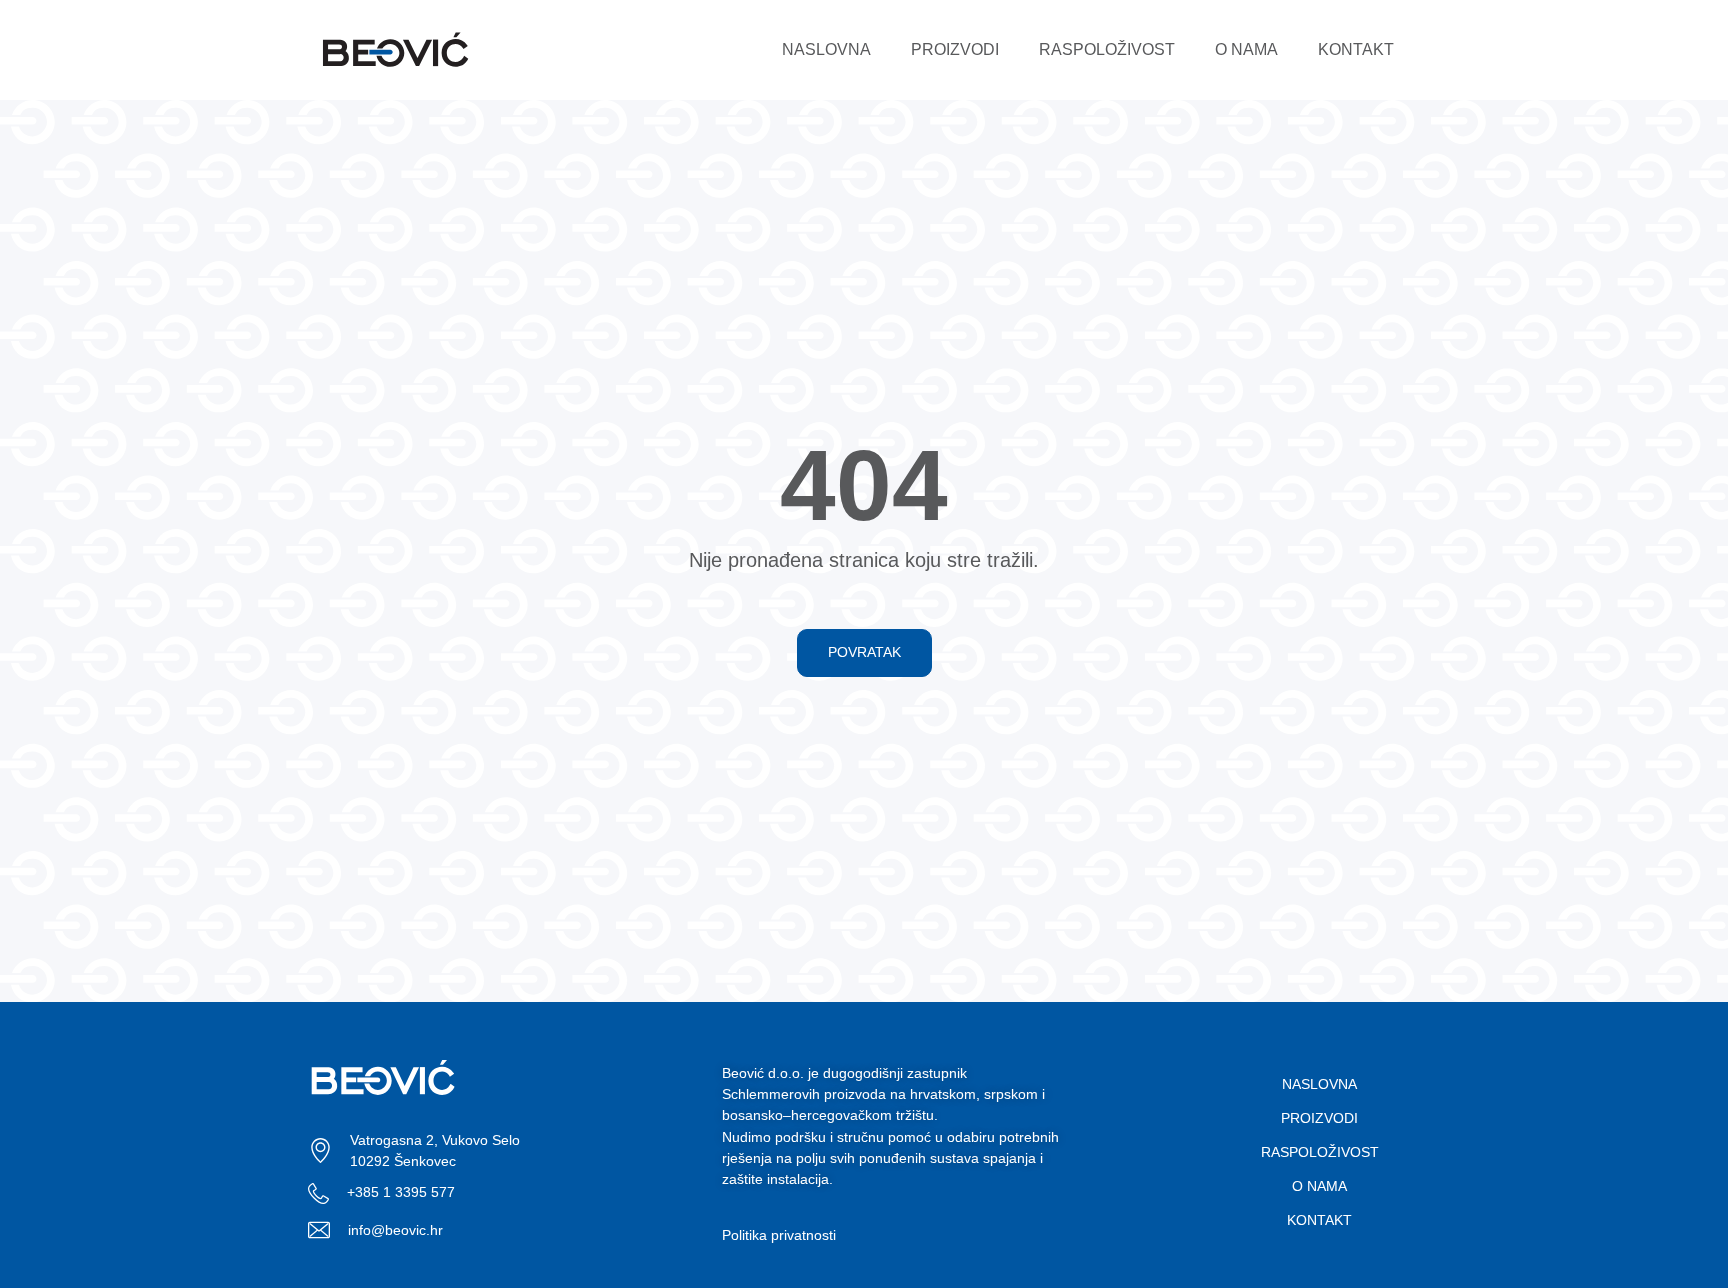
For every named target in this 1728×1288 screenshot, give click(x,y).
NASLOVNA (826, 49)
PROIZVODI (955, 49)
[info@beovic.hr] (319, 1230)
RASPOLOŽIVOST (1107, 49)
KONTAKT (1356, 49)
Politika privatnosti (779, 1235)
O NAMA (1246, 49)
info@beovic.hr (395, 1230)
